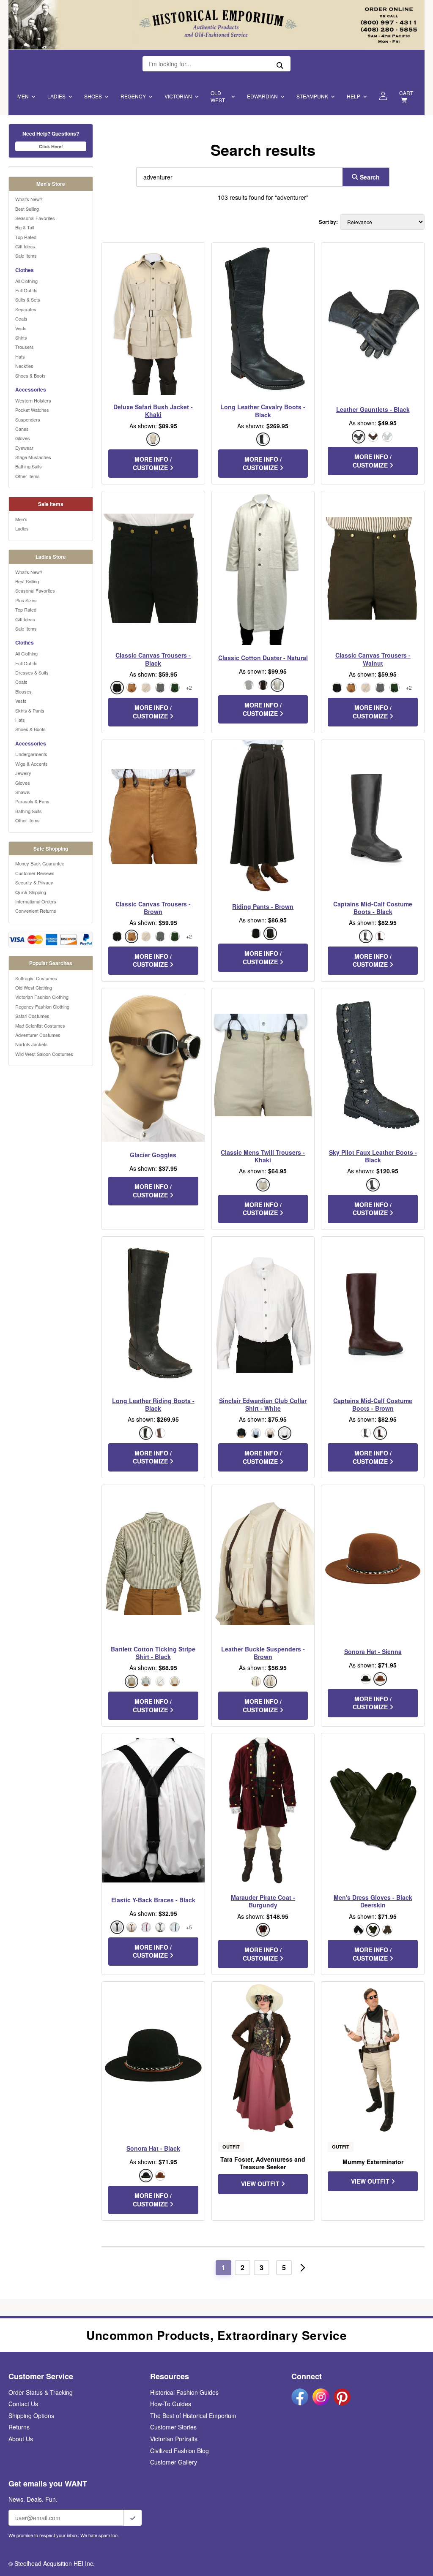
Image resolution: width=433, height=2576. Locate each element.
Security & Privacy (34, 882)
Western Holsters (33, 400)
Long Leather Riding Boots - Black (153, 1404)
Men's (21, 519)
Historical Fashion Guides (184, 2392)
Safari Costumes (32, 1016)
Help (354, 96)
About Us (21, 2439)
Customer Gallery (174, 2462)
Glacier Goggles (153, 1155)
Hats (20, 356)
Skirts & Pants (30, 710)
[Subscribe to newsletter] (133, 2518)
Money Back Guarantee (40, 863)
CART (406, 93)
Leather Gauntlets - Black (373, 409)
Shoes (93, 96)
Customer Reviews (35, 873)
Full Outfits (26, 290)
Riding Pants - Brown (263, 906)
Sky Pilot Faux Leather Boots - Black (373, 1156)
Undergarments (31, 754)
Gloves (23, 438)
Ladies (56, 96)
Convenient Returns (36, 911)
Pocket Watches (32, 410)
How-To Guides (171, 2404)
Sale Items (26, 256)
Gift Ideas (25, 246)
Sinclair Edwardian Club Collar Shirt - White (263, 1404)
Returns (19, 2427)
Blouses (23, 691)
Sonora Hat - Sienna (373, 1651)
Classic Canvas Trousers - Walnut (373, 659)
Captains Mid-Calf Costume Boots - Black (373, 908)
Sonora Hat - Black (153, 2148)
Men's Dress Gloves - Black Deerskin (373, 1901)
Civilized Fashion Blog (180, 2451)
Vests (21, 328)
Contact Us (23, 2404)
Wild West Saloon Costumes (44, 1054)
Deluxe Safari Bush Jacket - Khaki (153, 411)
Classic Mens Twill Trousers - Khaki (263, 1156)
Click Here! (51, 146)
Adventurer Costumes (38, 1035)
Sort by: (328, 222)
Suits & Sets (28, 299)
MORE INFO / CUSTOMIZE (152, 463)
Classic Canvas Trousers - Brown (153, 908)
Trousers (25, 347)
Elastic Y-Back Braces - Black (153, 1900)
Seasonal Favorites (35, 218)
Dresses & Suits (32, 672)
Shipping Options (31, 2416)
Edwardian (262, 96)
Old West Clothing (34, 987)
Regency (133, 96)
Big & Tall (25, 227)
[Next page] (303, 2268)
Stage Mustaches (33, 457)
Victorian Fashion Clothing (42, 997)
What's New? (29, 199)
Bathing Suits (29, 466)
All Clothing (26, 281)
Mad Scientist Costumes (40, 1026)
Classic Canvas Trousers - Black (153, 659)
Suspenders (28, 419)
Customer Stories (173, 2427)
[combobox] (238, 177)
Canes (22, 429)
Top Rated (26, 237)
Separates (26, 309)
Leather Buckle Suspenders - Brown (263, 1653)
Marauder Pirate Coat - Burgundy (263, 1901)
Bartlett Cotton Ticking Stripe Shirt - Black (153, 1653)
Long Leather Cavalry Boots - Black (263, 411)
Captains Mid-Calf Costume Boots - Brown (373, 1404)
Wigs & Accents (32, 764)
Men (23, 96)
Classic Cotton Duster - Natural (263, 658)
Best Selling (27, 209)
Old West (218, 96)
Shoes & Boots (30, 375)
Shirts (21, 337)
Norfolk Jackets (32, 1044)
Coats (21, 318)
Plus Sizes (26, 600)
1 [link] (223, 2267)
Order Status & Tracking (41, 2392)
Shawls (23, 792)
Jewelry (23, 773)
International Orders (36, 901)
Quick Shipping (31, 892)
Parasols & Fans (32, 801)
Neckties (24, 366)
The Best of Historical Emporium (193, 2416)
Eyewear (24, 448)
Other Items (27, 476)
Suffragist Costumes (36, 978)
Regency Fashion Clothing (42, 1006)
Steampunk (312, 96)
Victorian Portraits (174, 2439)
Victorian (178, 96)
